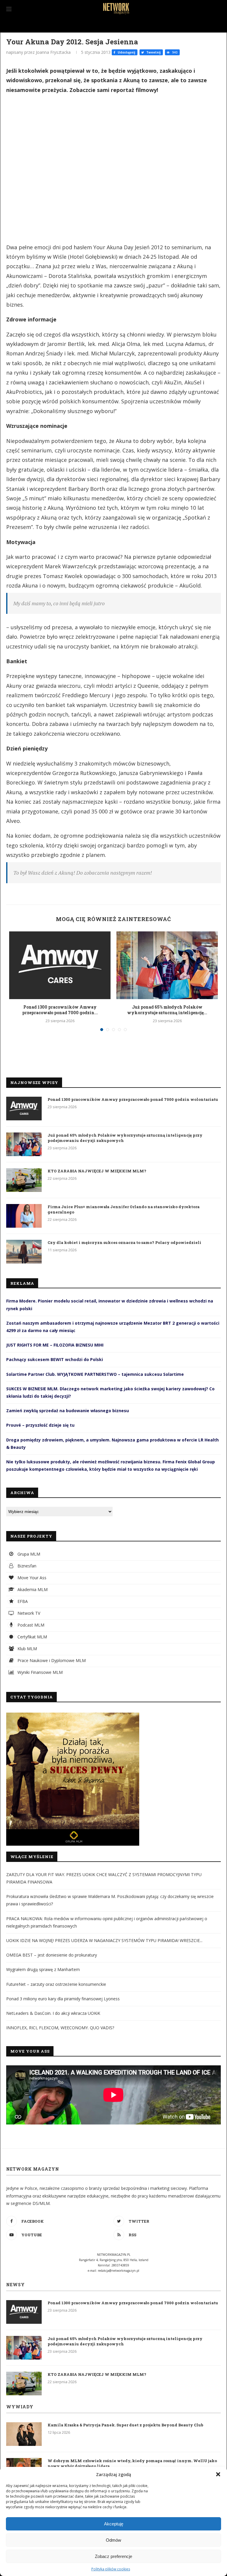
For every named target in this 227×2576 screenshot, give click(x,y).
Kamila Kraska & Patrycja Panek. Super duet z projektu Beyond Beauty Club (125, 2425)
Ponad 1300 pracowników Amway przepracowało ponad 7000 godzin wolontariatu (133, 1099)
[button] (218, 2474)
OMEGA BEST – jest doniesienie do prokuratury (52, 1955)
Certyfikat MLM (32, 1637)
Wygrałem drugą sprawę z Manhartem (43, 1969)
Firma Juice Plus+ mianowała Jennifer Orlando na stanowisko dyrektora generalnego (124, 1209)
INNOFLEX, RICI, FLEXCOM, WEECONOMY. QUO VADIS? (60, 2028)
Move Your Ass (31, 1578)
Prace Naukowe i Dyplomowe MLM (51, 1660)
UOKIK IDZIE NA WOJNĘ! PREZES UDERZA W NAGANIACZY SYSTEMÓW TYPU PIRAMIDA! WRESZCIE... (104, 1940)
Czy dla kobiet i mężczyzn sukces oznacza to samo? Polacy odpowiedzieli (124, 1242)
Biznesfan (26, 1566)
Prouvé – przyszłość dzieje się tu (40, 1425)
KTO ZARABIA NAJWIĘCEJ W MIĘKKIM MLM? (97, 1171)
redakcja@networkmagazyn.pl (119, 2271)
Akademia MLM (32, 1589)
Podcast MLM (30, 1625)
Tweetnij (153, 52)
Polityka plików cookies (111, 2569)
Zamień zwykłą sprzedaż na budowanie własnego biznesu (68, 1411)
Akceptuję (114, 2524)
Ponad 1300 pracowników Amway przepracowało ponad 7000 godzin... (60, 1010)
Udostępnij (126, 52)
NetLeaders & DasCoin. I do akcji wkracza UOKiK (53, 2013)
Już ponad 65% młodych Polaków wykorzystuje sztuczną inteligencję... (167, 1010)
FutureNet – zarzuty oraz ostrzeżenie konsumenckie (56, 1984)
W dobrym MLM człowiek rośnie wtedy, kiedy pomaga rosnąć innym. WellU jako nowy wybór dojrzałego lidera (132, 2463)
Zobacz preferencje (113, 2556)
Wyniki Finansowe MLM (39, 1672)
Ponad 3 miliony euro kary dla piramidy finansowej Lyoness (63, 1999)
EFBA (22, 1601)
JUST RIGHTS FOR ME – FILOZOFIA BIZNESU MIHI (55, 1345)
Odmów (113, 2540)
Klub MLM (27, 1649)
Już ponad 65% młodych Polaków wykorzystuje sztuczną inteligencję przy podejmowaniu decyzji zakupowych (125, 1138)
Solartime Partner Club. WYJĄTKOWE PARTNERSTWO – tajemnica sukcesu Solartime (95, 1374)
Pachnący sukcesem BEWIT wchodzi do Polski (55, 1359)
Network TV (28, 1613)
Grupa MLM (28, 1554)
